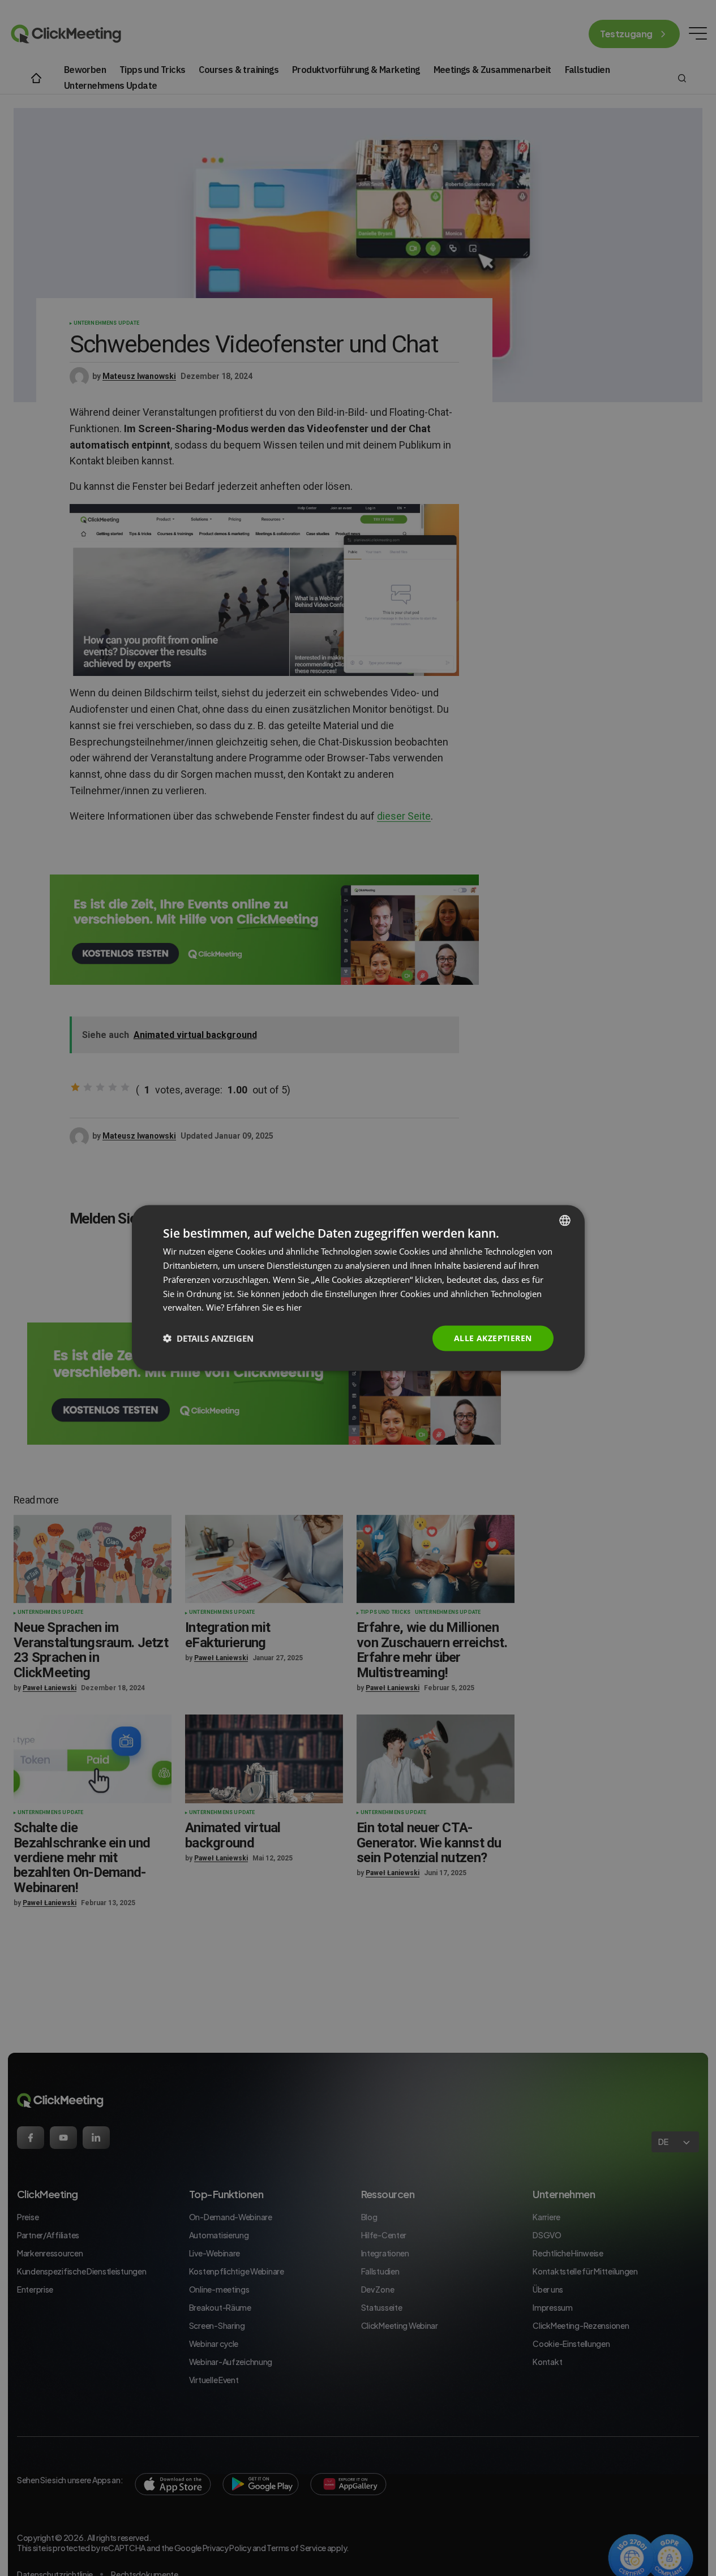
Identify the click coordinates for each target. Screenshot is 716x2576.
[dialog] (358, 1288)
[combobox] (565, 1221)
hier (294, 1307)
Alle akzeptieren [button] (493, 1338)
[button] (208, 1338)
